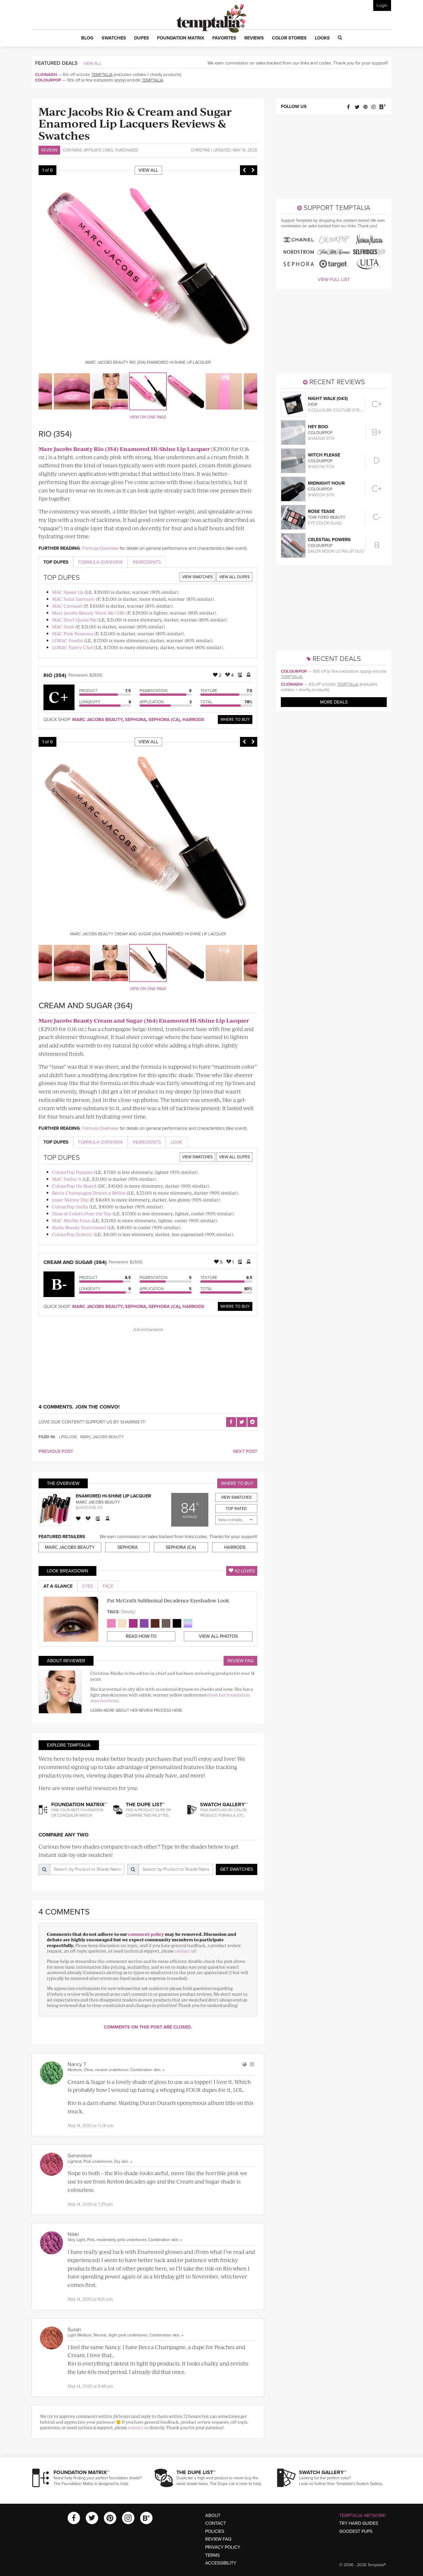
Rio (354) (55, 675)
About (213, 2516)
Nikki (73, 2234)
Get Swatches (237, 1869)
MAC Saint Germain (74, 599)
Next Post (245, 1451)
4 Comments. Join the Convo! (79, 1407)
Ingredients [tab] (147, 562)
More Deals (334, 702)
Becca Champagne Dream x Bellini (89, 1193)
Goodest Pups (356, 2531)
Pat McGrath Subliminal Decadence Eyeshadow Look (168, 1600)
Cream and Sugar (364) (75, 1262)
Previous (244, 170)
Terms (212, 2555)
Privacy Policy (223, 2547)
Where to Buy (235, 720)
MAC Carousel (67, 606)
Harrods (193, 720)
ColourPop (48, 80)
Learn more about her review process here (136, 1710)
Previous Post (56, 1451)
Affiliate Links (98, 150)
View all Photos (218, 1636)
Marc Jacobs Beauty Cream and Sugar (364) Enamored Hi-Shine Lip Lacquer (144, 1020)
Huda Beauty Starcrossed (79, 1227)
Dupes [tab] (56, 562)
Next (253, 170)
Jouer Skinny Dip (70, 1200)
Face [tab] (108, 1586)
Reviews (49, 150)
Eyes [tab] (88, 1586)
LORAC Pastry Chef (73, 647)
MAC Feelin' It (67, 1179)
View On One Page (148, 417)
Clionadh (46, 75)
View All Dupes (234, 577)
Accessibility (221, 2563)
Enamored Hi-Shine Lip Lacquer (113, 1496)
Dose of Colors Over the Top (82, 1213)
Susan (74, 2329)
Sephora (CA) (164, 720)
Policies (215, 2531)
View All (93, 63)
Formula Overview (100, 548)
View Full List (334, 280)
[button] (87, 38)
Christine (200, 150)
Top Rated (236, 1509)
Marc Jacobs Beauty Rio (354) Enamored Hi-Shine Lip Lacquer (124, 449)
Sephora (136, 720)
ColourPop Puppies (73, 1172)
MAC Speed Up (68, 592)
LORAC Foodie (67, 640)
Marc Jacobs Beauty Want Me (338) (89, 613)
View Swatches (197, 577)
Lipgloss (68, 1437)
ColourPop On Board (74, 1186)
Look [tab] (176, 1142)
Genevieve (80, 2156)
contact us (185, 1951)
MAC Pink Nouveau (73, 633)
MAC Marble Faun (71, 1220)
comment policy (146, 1934)
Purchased (127, 150)
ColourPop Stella (70, 1207)
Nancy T (77, 2064)
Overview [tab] (101, 562)
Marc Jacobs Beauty (97, 720)
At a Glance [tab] (58, 1586)
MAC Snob (63, 627)
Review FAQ (240, 1661)
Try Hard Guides (359, 2523)
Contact (216, 2523)
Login (382, 5)
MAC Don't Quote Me (74, 620)
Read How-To (141, 1636)
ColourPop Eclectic (72, 1234)
